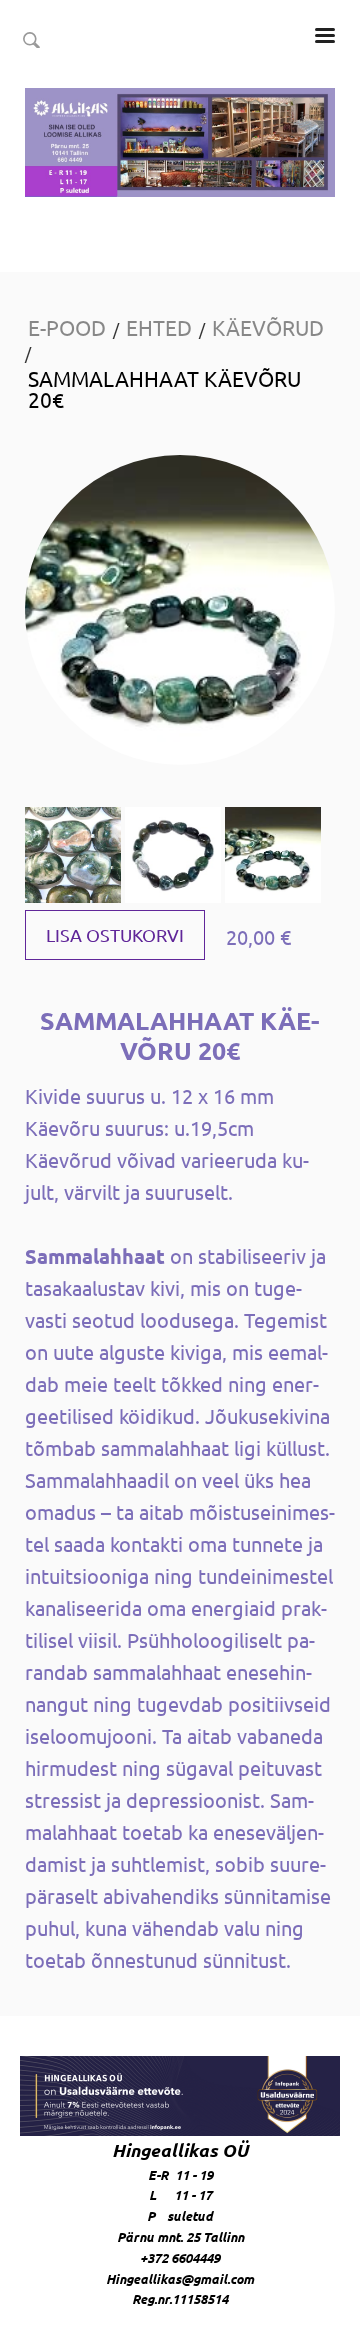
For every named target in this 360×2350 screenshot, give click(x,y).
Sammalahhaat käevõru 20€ (164, 388)
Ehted (159, 327)
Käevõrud (268, 327)
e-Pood (67, 327)
